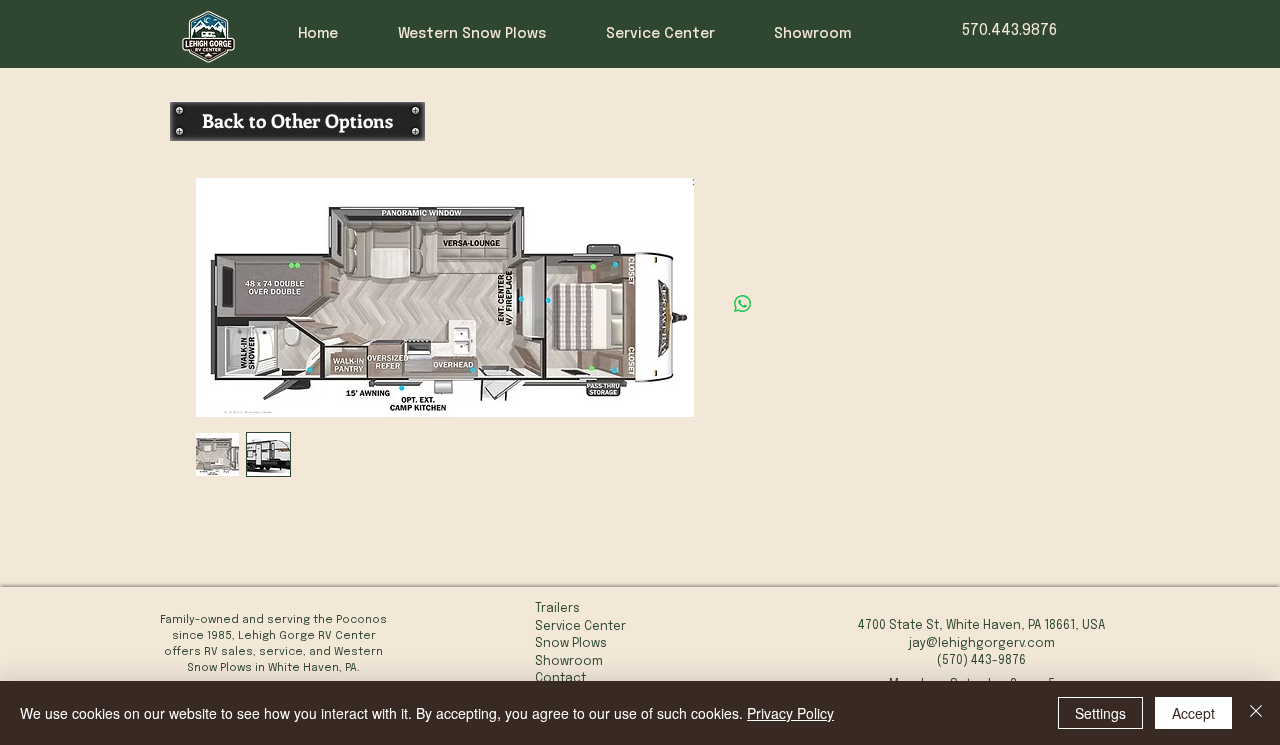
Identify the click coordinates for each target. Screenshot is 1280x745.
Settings (1100, 713)
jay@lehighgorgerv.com (982, 644)
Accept (1193, 713)
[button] (674, 34)
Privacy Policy (790, 713)
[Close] (1256, 713)
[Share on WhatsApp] (743, 304)
